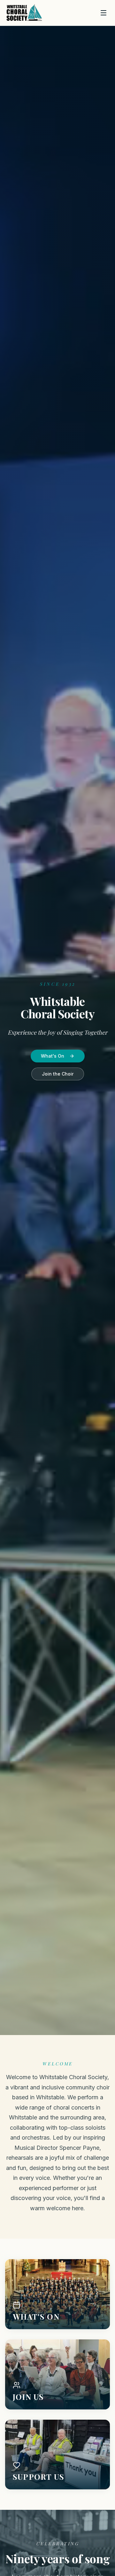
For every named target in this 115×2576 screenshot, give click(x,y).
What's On (53, 1056)
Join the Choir (58, 1074)
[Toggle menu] (103, 13)
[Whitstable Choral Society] (24, 13)
